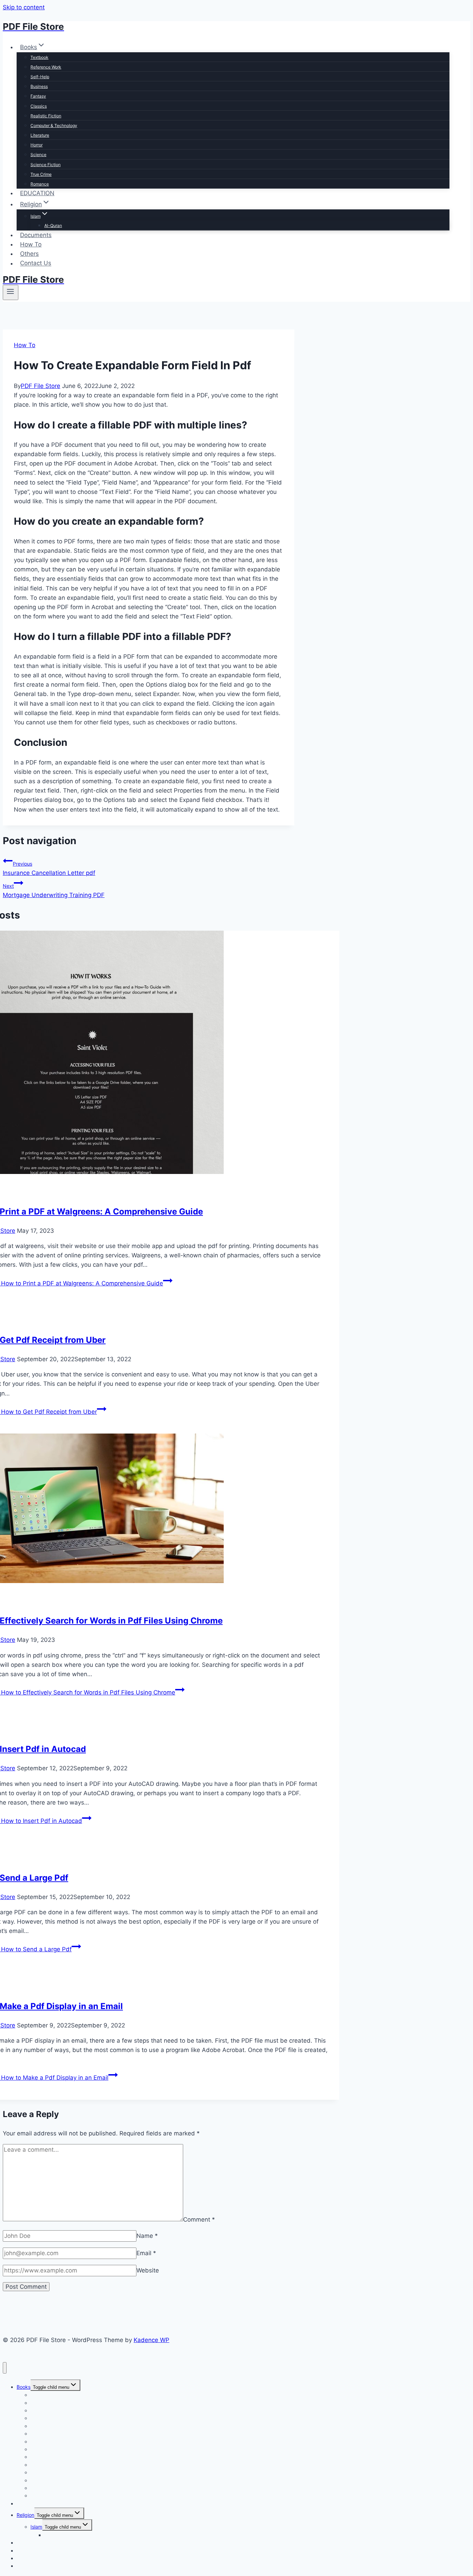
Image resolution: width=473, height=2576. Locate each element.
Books (24, 2387)
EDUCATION (37, 193)
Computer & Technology (54, 125)
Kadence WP (151, 2340)
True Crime (41, 174)
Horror (37, 145)
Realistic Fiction (46, 116)
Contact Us (36, 263)
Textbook (39, 57)
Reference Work (46, 67)
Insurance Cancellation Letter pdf (49, 869)
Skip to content (24, 7)
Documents (36, 235)
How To (31, 244)
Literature (40, 135)
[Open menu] (11, 292)
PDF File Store (41, 386)
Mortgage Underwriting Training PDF (54, 891)
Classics (39, 106)
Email (146, 2253)
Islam (36, 2527)
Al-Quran (53, 225)
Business (39, 86)
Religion (25, 2515)
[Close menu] (5, 2368)
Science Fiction (46, 165)
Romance (40, 184)
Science (38, 155)
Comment (199, 2219)
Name (147, 2236)
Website (148, 2270)
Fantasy (38, 96)
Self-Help (40, 77)
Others (29, 254)
